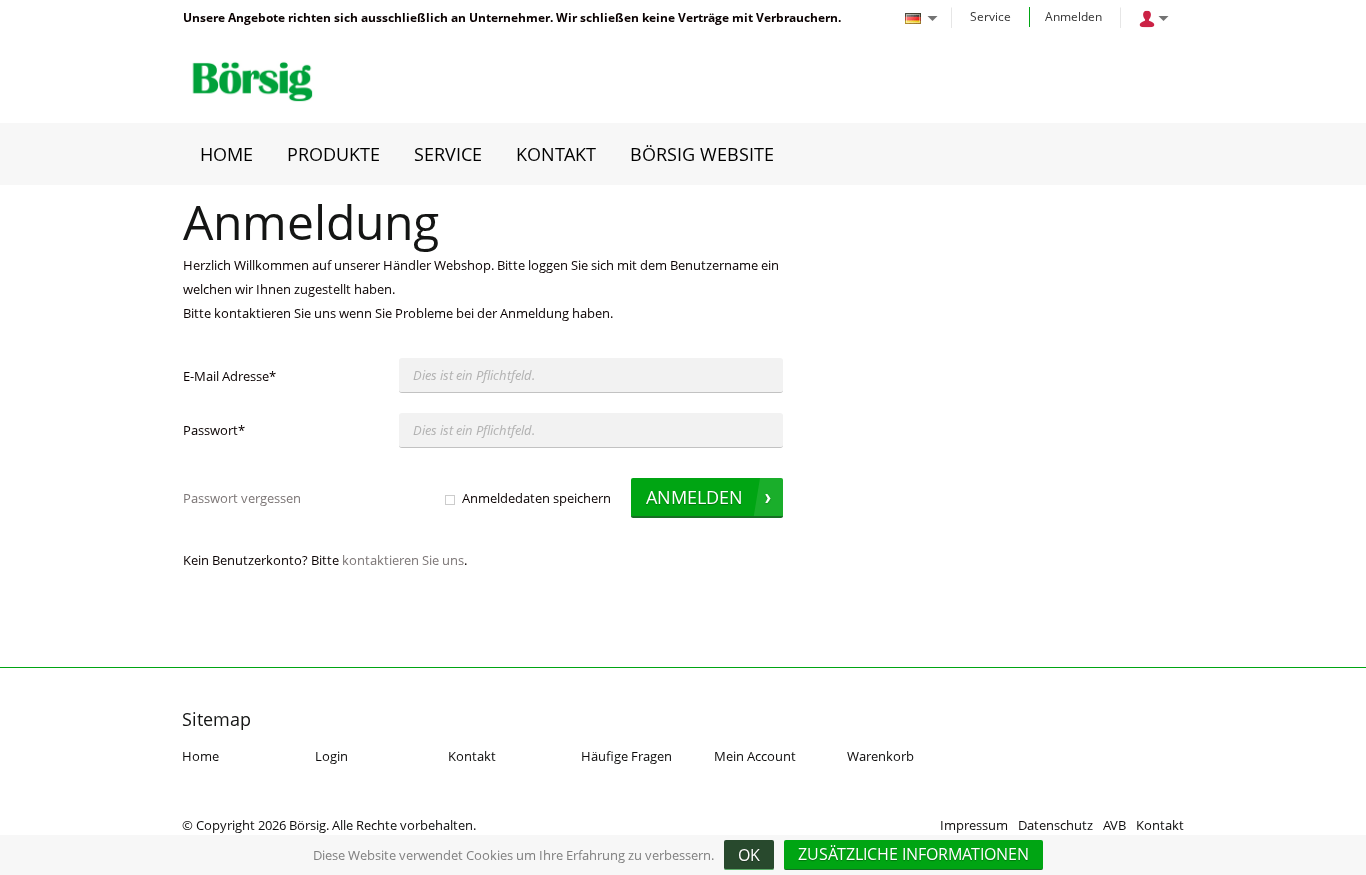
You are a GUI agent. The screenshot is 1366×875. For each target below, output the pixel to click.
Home (200, 756)
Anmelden (1073, 16)
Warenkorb (880, 756)
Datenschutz (1055, 825)
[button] (913, 855)
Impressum (974, 825)
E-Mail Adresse (229, 376)
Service (990, 16)
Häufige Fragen (626, 756)
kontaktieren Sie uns (403, 560)
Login (331, 756)
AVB (1114, 825)
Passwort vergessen (242, 498)
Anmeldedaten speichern (536, 498)
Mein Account (755, 756)
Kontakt (472, 756)
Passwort (214, 430)
